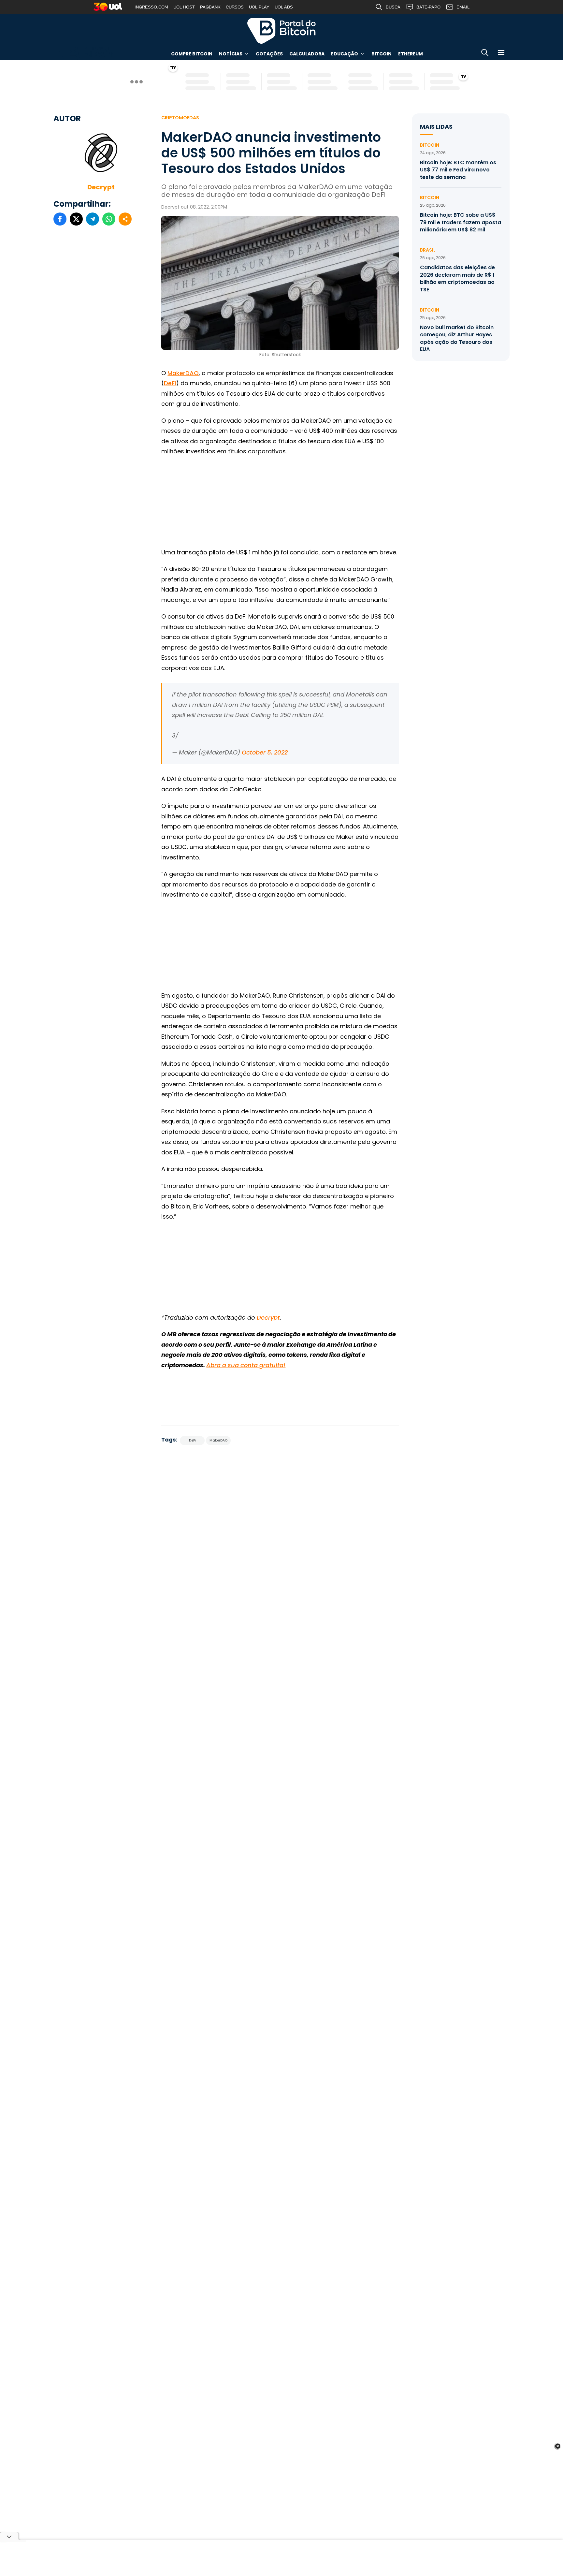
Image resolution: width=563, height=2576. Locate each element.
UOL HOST (184, 7)
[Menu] (501, 54)
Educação (345, 54)
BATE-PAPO (428, 7)
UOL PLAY (259, 7)
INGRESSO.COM (151, 7)
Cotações (269, 54)
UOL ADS (284, 7)
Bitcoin (382, 54)
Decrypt (101, 187)
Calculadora (307, 54)
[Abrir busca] (485, 54)
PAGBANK (210, 7)
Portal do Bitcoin (281, 31)
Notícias (231, 54)
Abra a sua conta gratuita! (246, 1365)
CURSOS (235, 7)
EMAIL (463, 7)
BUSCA (393, 7)
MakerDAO (183, 373)
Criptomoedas (180, 118)
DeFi (170, 383)
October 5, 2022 (265, 752)
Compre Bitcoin (192, 54)
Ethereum (411, 54)
